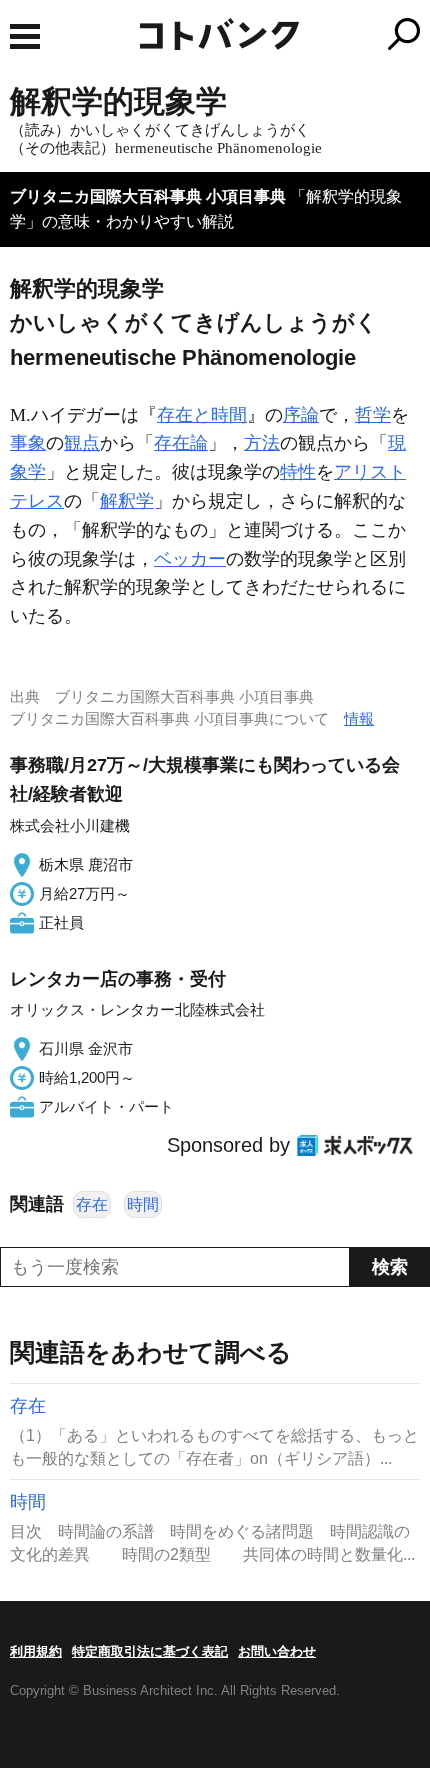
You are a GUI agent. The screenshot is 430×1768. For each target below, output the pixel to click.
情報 (359, 718)
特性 (298, 472)
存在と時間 (202, 415)
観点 (82, 443)
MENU (25, 36)
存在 (92, 1204)
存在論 (181, 443)
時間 (143, 1204)
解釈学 (127, 501)
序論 (301, 415)
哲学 (373, 415)
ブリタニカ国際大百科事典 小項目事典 (148, 196)
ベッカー (190, 559)
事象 (28, 443)
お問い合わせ (277, 1651)
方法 (262, 443)
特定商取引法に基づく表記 (150, 1651)
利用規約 (36, 1651)
